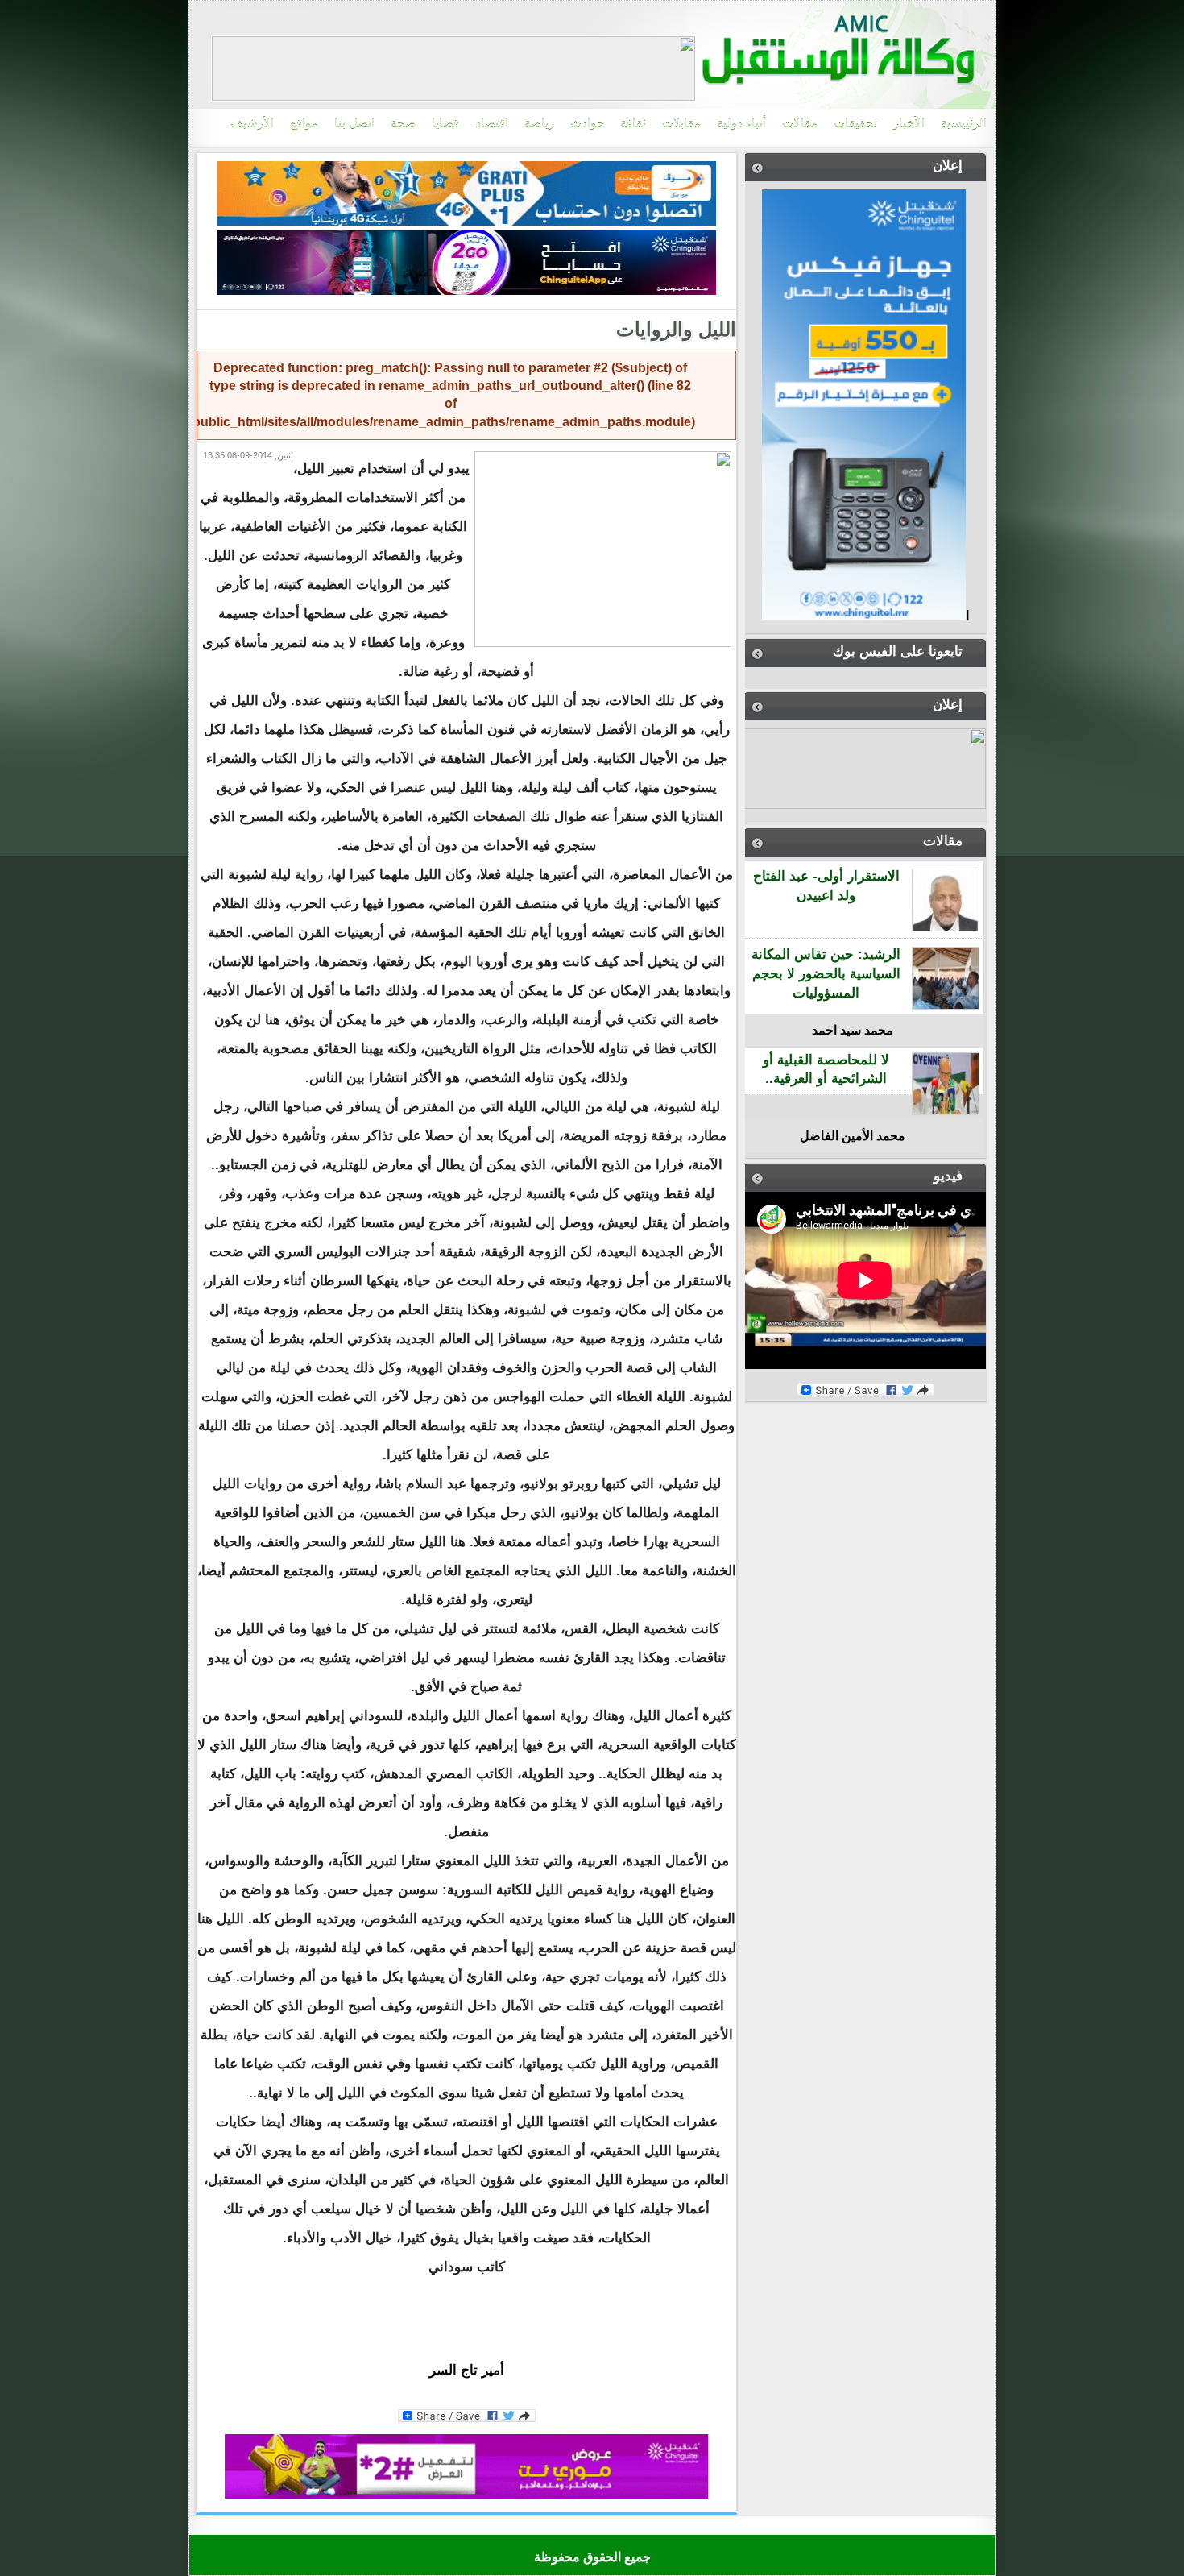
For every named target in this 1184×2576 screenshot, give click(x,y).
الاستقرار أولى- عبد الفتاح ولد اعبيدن (826, 886)
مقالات (800, 124)
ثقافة (633, 124)
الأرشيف (252, 124)
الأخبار (909, 124)
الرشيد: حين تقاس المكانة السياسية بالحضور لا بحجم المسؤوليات (826, 974)
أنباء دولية (741, 124)
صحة (403, 124)
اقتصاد (492, 124)
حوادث (587, 124)
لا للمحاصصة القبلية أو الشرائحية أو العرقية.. (826, 1070)
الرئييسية (964, 124)
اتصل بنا (354, 124)
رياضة (539, 124)
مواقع (304, 124)
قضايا (445, 124)
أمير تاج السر (467, 2370)
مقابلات (681, 124)
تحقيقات (855, 124)
